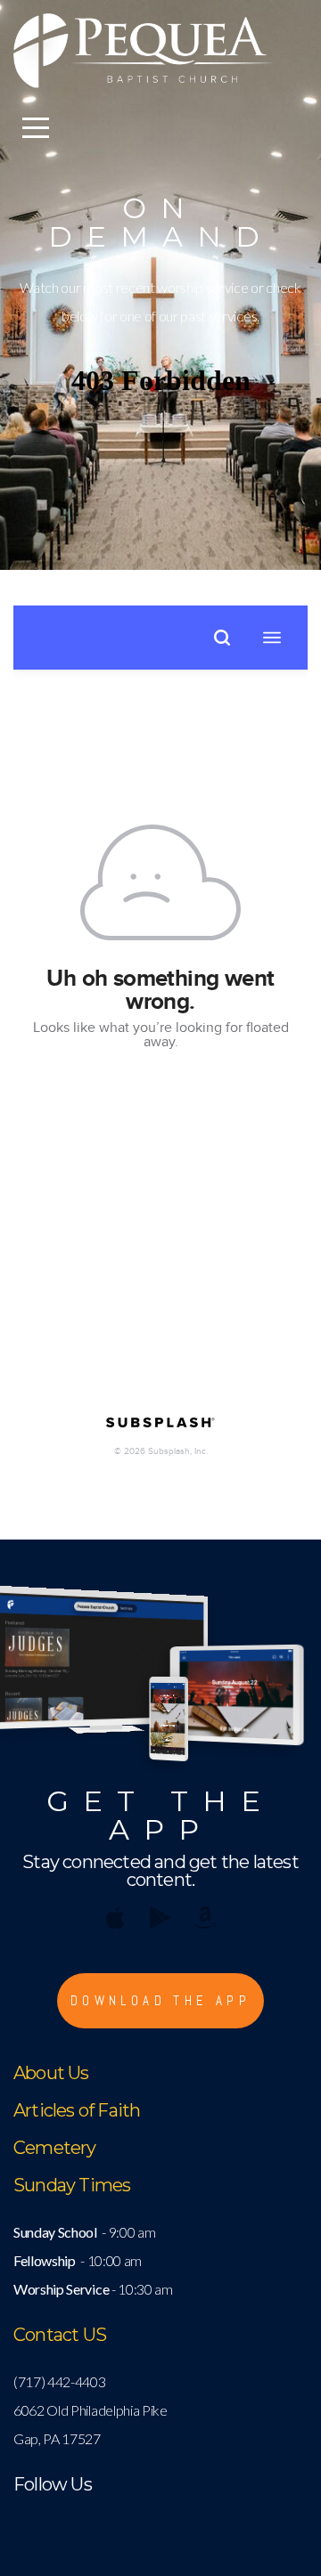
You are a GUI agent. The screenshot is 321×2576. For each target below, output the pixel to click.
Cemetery (55, 2148)
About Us (51, 2073)
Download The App (160, 2000)
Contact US (60, 2335)
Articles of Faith (77, 2110)
